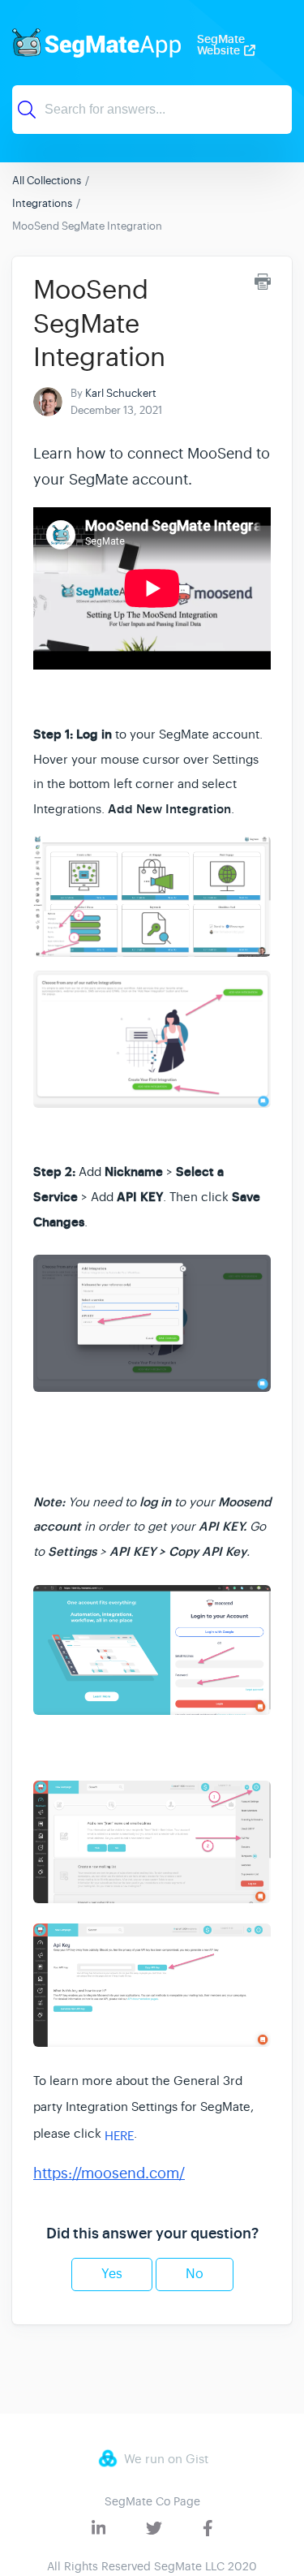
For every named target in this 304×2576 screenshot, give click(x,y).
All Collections (47, 181)
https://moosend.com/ (109, 2173)
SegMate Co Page (152, 2501)
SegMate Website (221, 45)
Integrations (42, 203)
